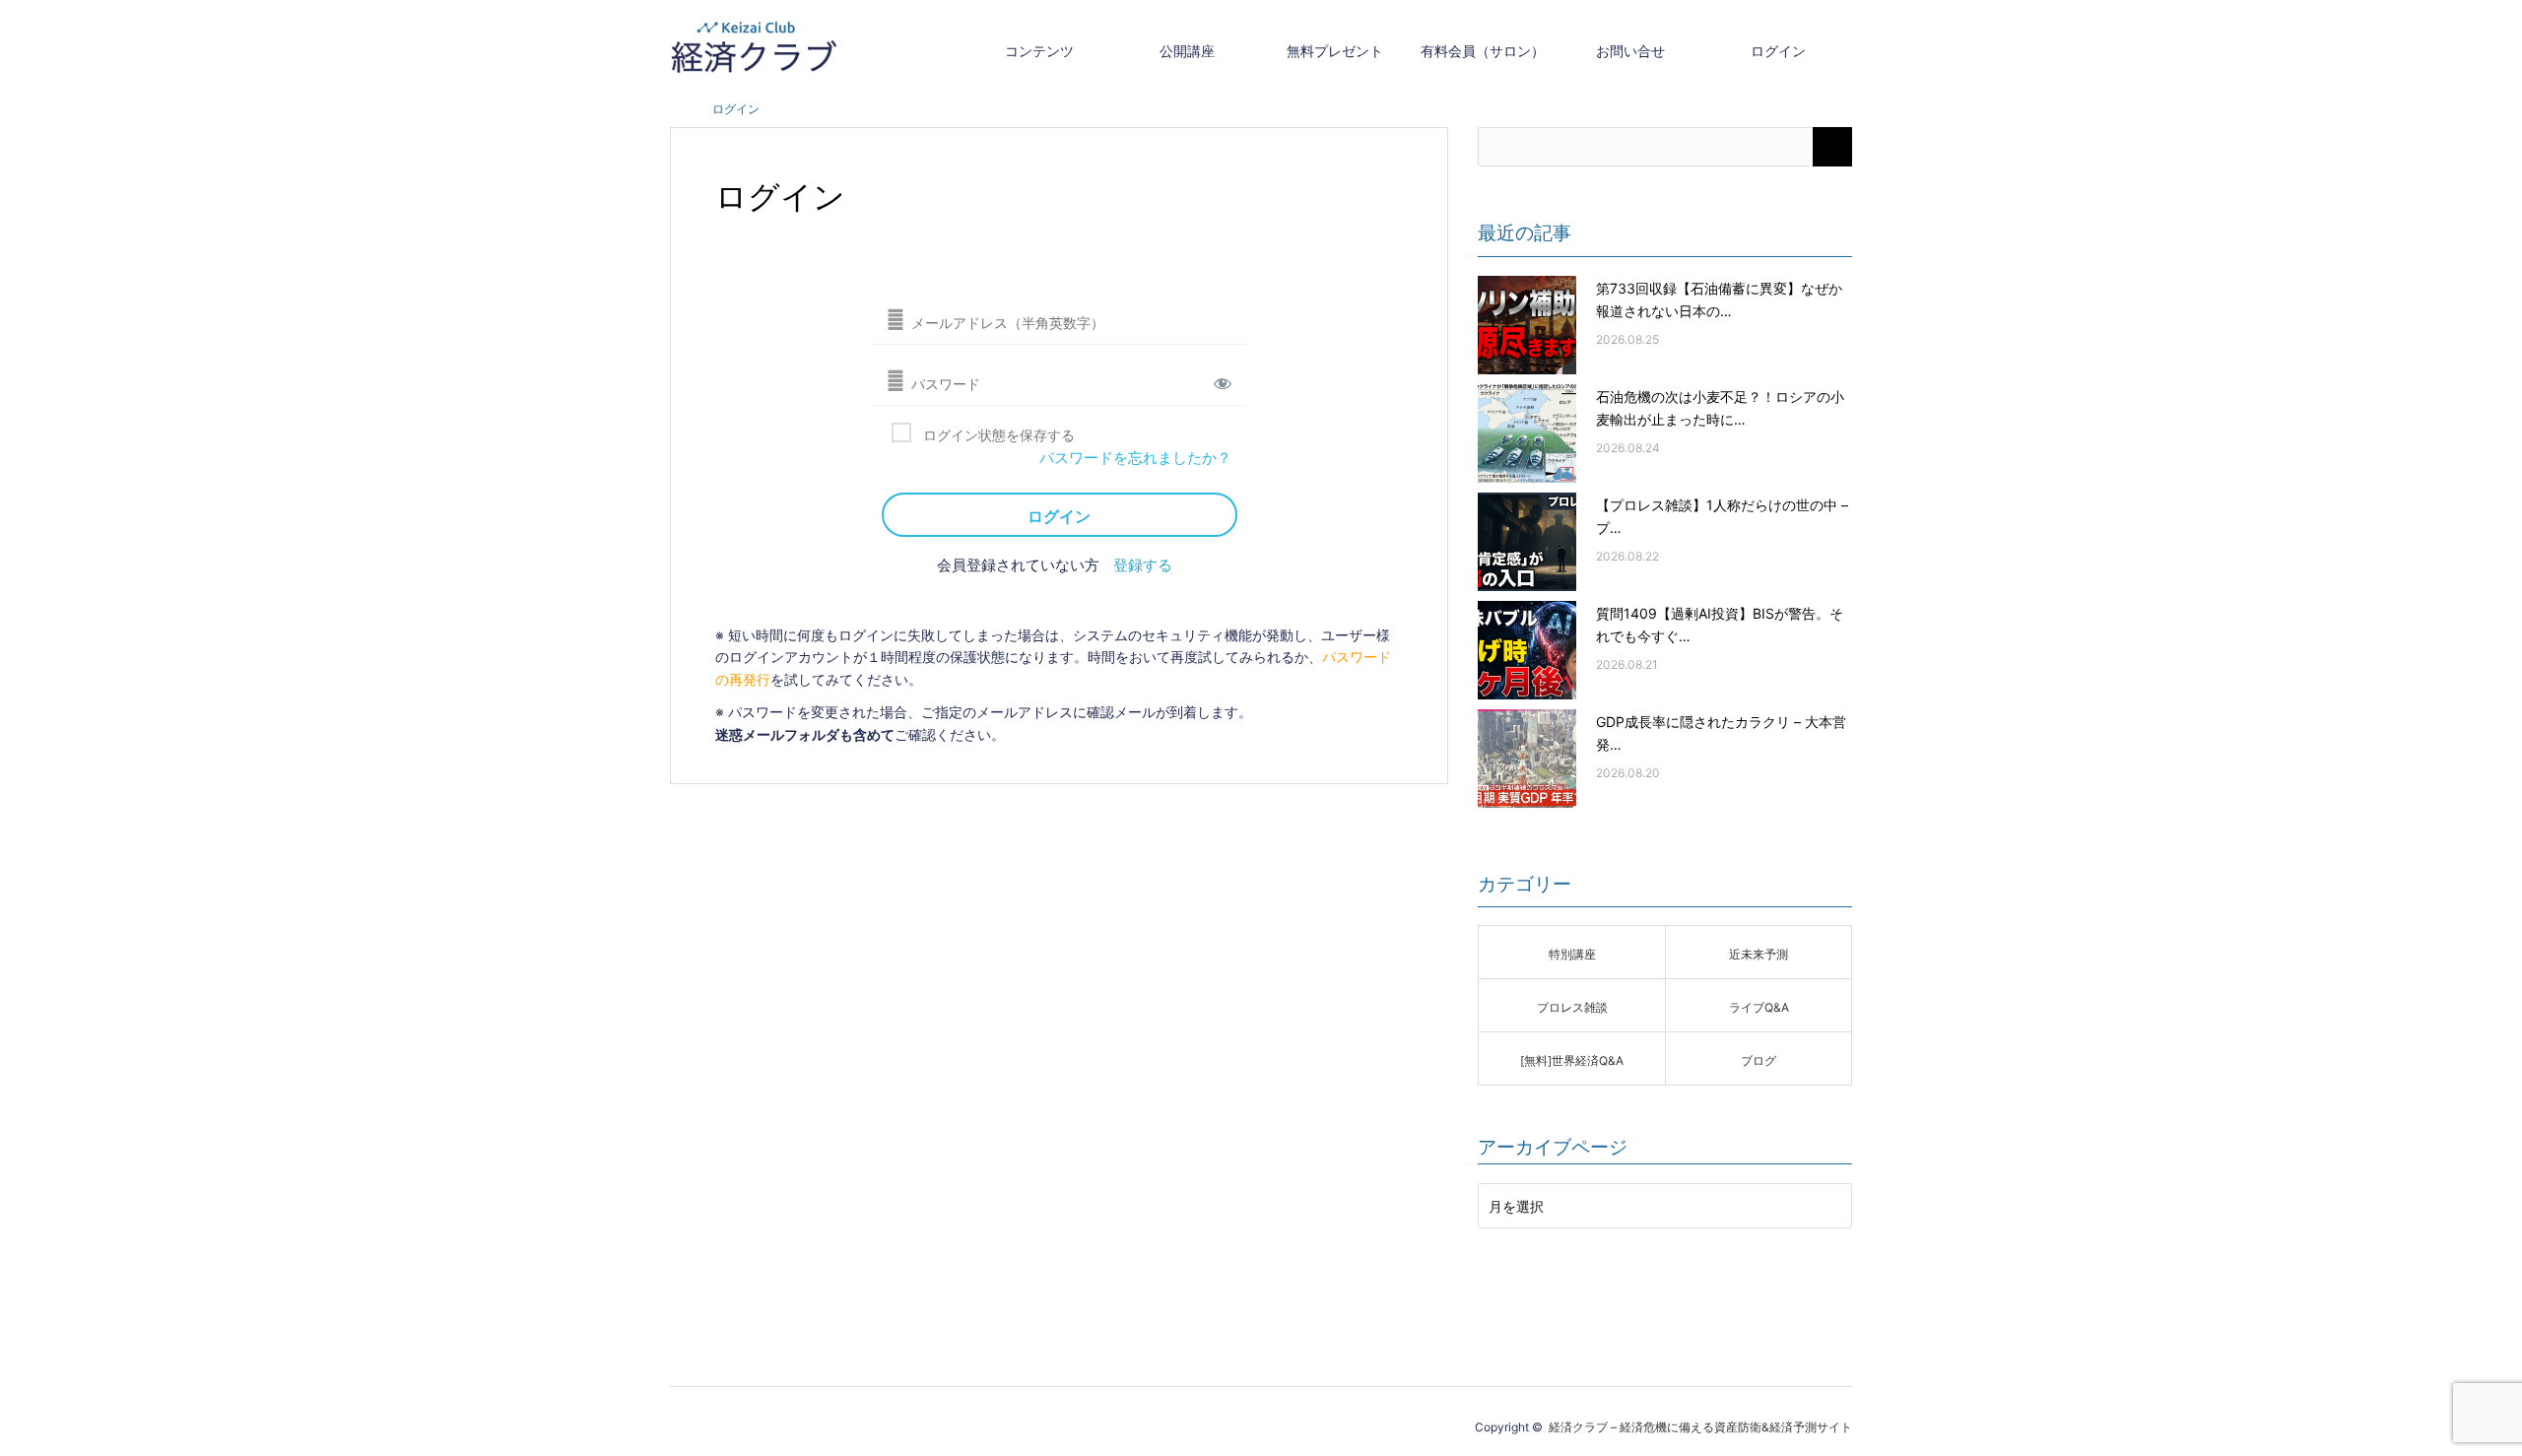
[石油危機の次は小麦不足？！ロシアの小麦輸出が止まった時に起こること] (1527, 433)
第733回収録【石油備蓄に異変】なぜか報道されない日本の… (1719, 298)
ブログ (1759, 1059)
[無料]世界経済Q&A (1572, 1059)
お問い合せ (1630, 49)
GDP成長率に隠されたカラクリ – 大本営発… (1721, 732)
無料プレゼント (1335, 49)
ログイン (1778, 49)
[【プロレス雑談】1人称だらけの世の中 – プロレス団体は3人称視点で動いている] (1527, 542)
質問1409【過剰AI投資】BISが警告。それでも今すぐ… (1720, 624)
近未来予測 (1759, 953)
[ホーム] (676, 108)
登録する (1143, 563)
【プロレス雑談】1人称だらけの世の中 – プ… (1722, 515)
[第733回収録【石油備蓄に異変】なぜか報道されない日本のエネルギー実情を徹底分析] (1527, 325)
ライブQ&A (1759, 1006)
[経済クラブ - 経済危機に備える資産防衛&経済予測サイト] (754, 46)
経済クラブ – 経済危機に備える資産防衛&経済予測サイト (1700, 1425)
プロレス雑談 (1572, 1006)
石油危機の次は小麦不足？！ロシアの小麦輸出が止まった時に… (1720, 407)
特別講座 (1572, 953)
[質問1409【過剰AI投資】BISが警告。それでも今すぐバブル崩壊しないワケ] (1527, 650)
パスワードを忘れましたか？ (1135, 456)
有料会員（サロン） (1483, 49)
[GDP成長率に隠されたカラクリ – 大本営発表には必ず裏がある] (1527, 759)
